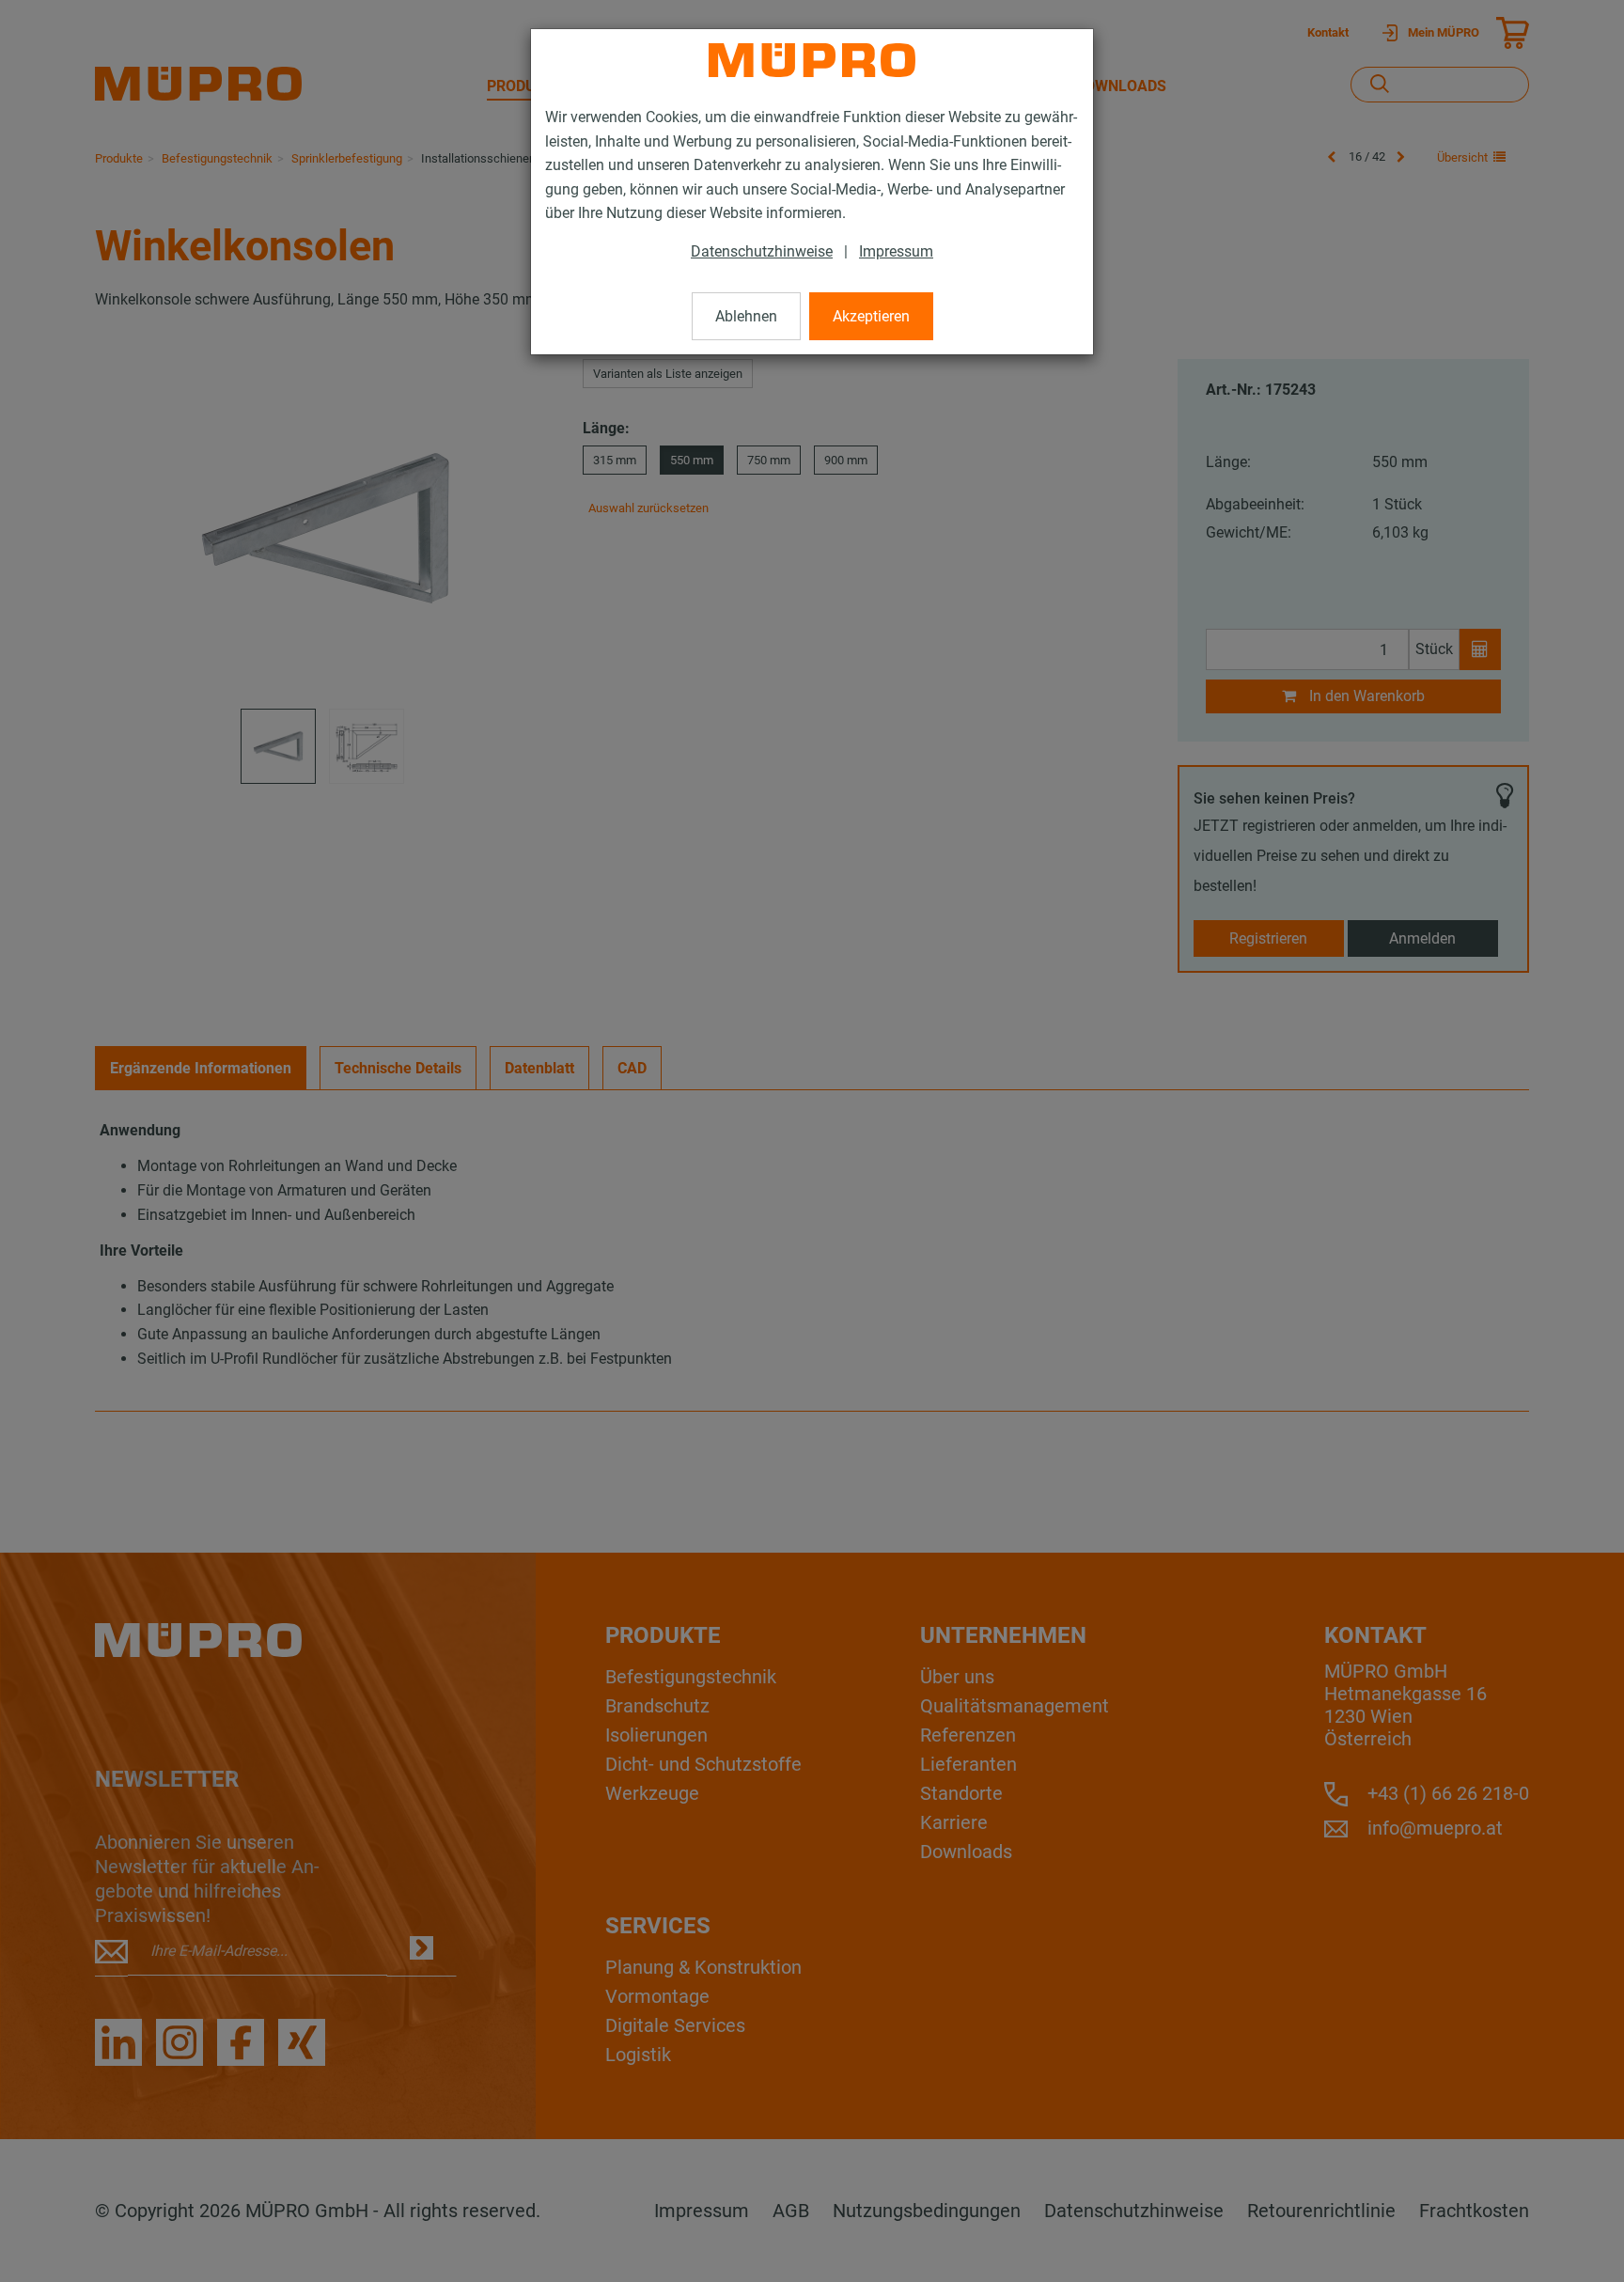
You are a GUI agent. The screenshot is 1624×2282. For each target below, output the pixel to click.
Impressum (896, 251)
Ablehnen (746, 316)
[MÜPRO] (812, 60)
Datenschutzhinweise (762, 251)
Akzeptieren (871, 316)
